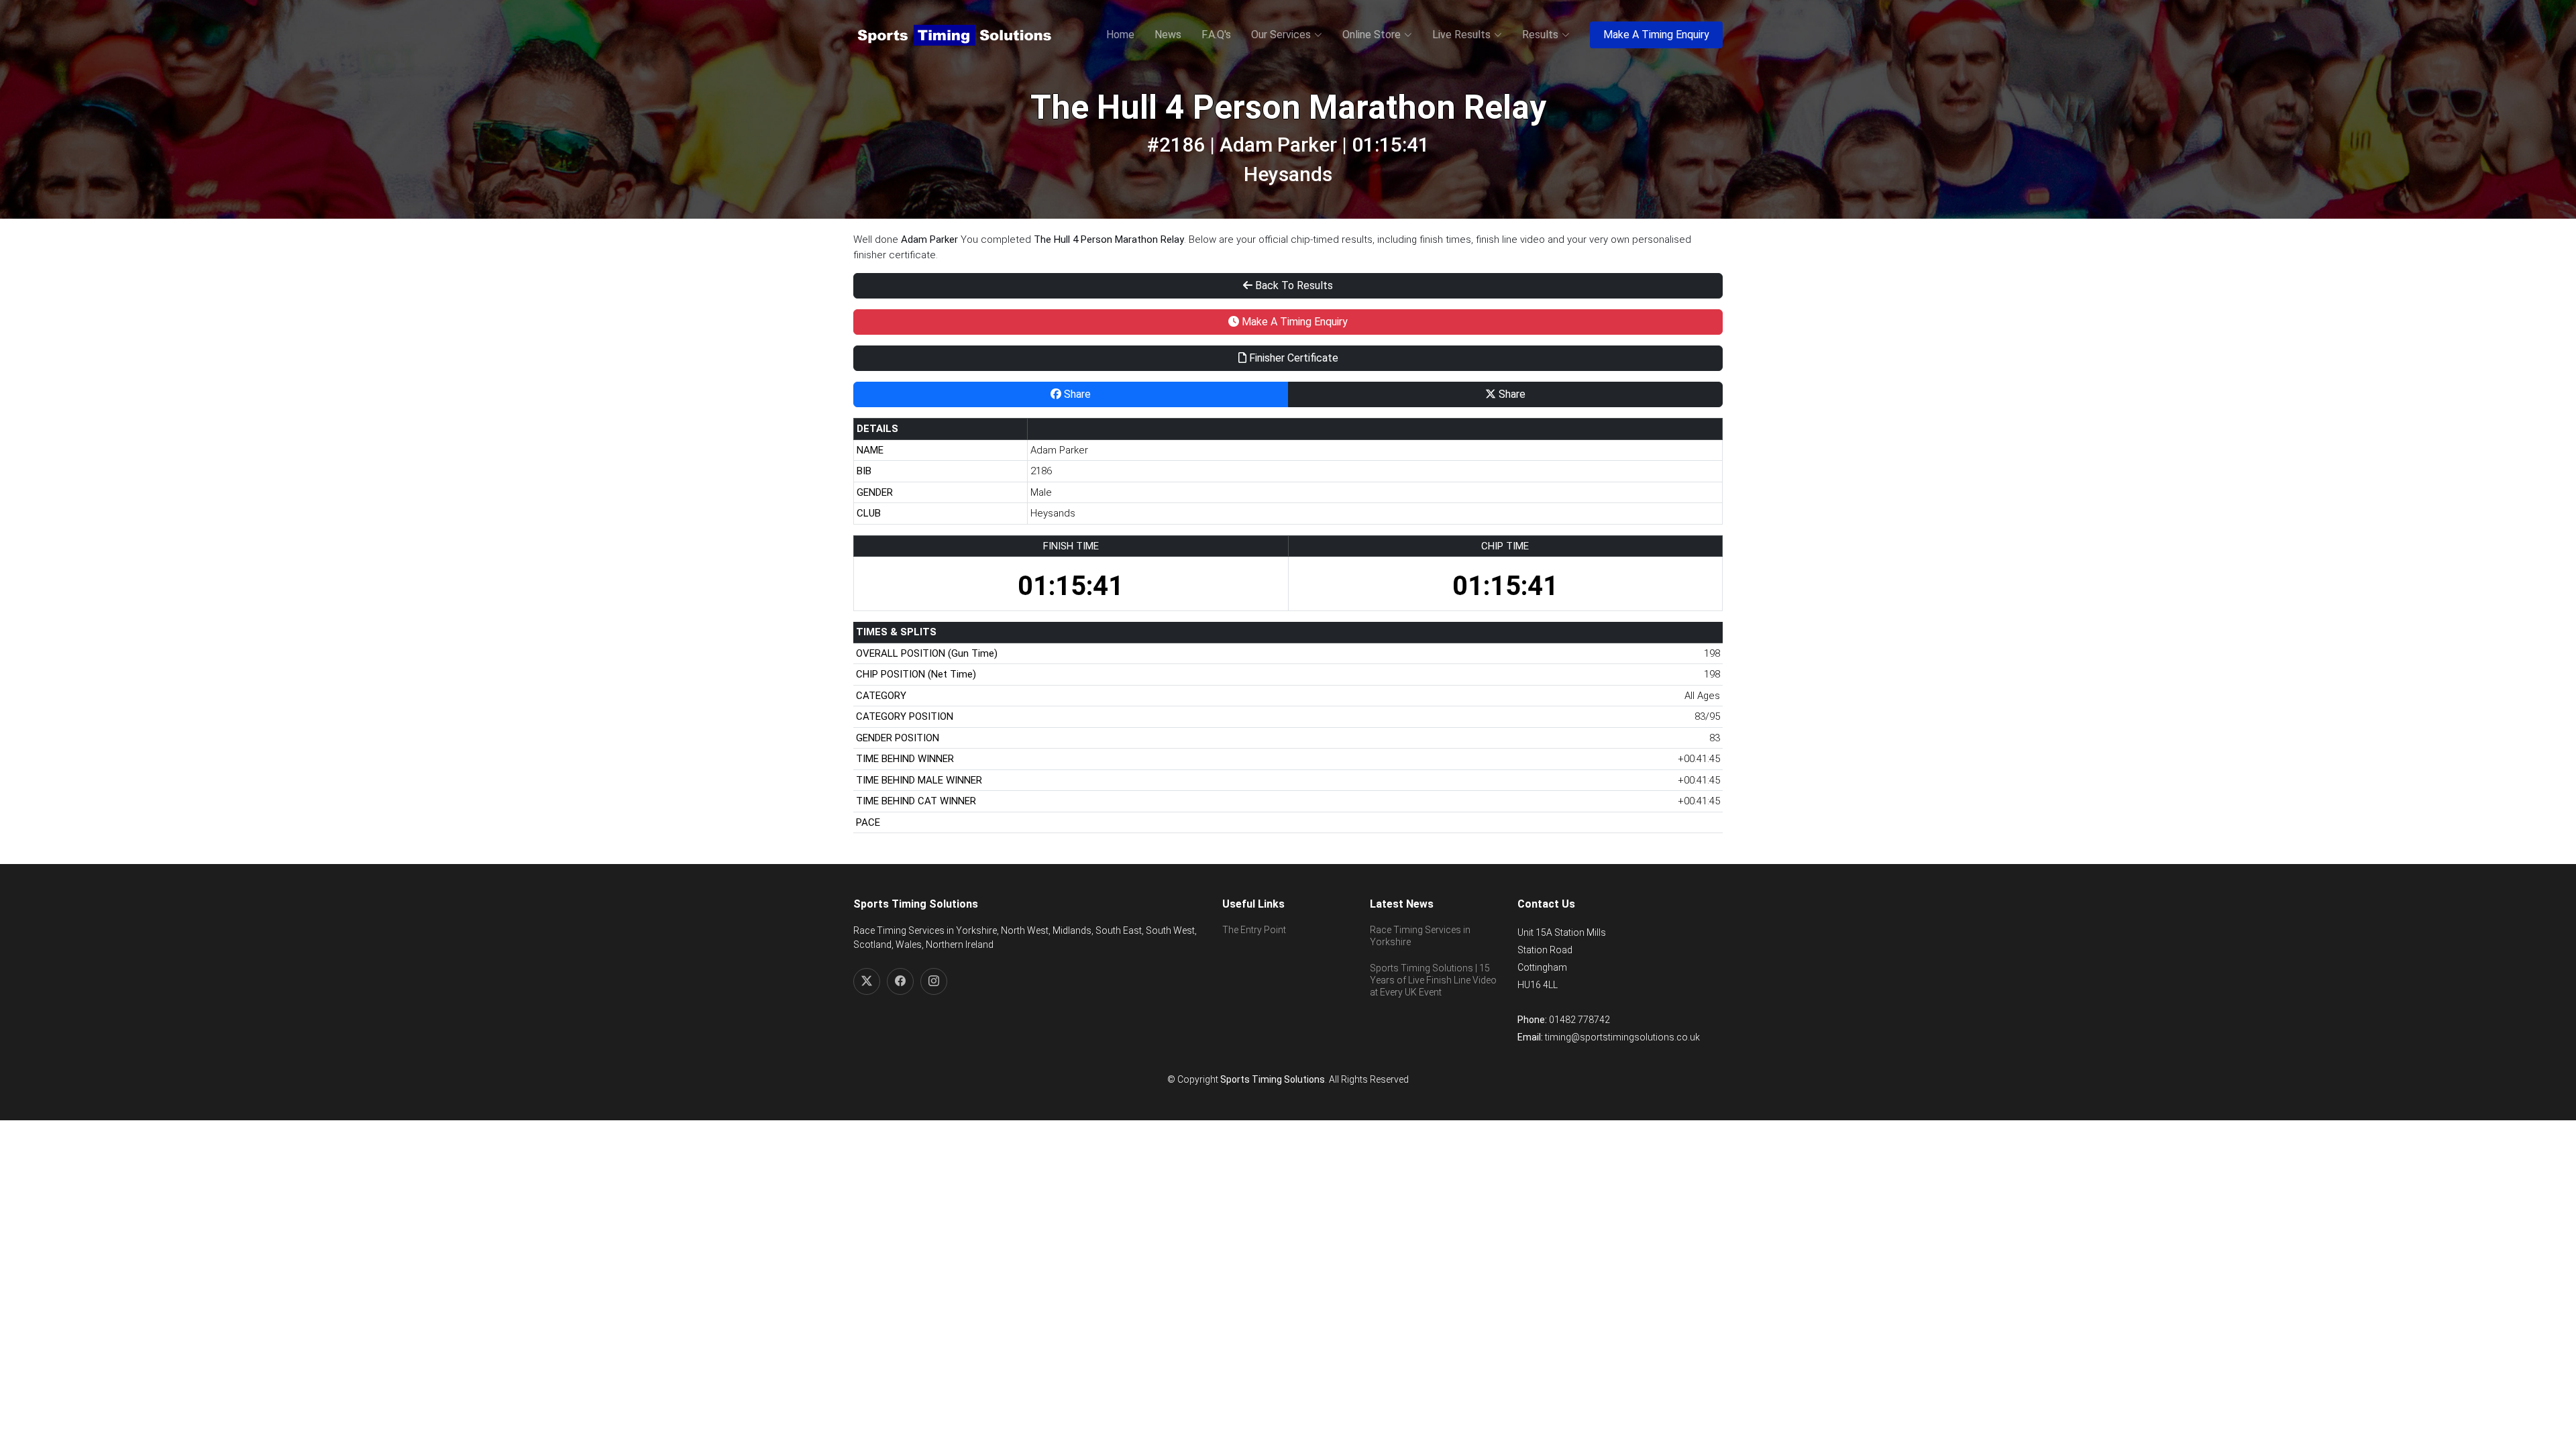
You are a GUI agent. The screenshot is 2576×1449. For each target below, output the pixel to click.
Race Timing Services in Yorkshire (1420, 936)
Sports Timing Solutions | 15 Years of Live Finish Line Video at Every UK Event (1433, 980)
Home (1120, 35)
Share (1076, 394)
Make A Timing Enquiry (1656, 35)
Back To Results (1293, 285)
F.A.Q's (1216, 35)
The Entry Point (1254, 930)
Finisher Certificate (1292, 358)
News (1168, 35)
